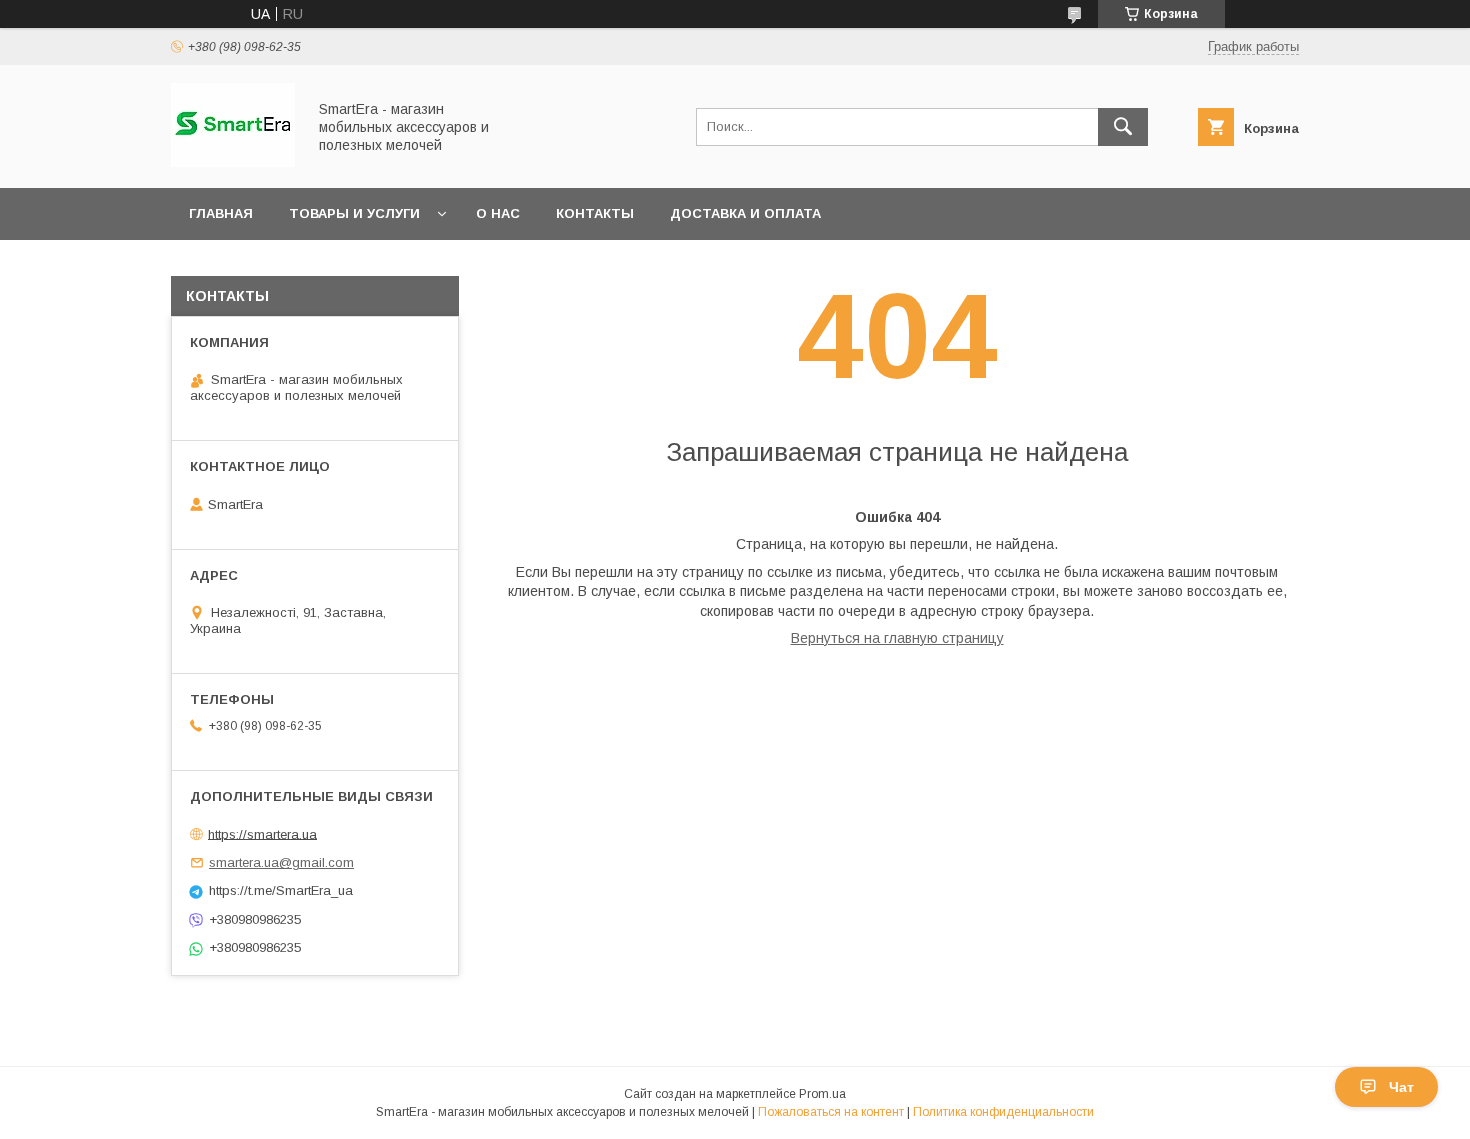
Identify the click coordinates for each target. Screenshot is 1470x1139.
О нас (498, 213)
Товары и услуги (354, 213)
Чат (1401, 1087)
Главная (221, 213)
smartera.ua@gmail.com (281, 862)
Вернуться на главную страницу (897, 638)
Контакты (595, 213)
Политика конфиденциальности (1003, 1112)
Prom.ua (822, 1094)
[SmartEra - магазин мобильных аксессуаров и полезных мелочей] (233, 162)
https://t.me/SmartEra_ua (281, 890)
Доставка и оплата (745, 213)
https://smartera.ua (262, 833)
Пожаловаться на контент (831, 1112)
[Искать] (1123, 127)
